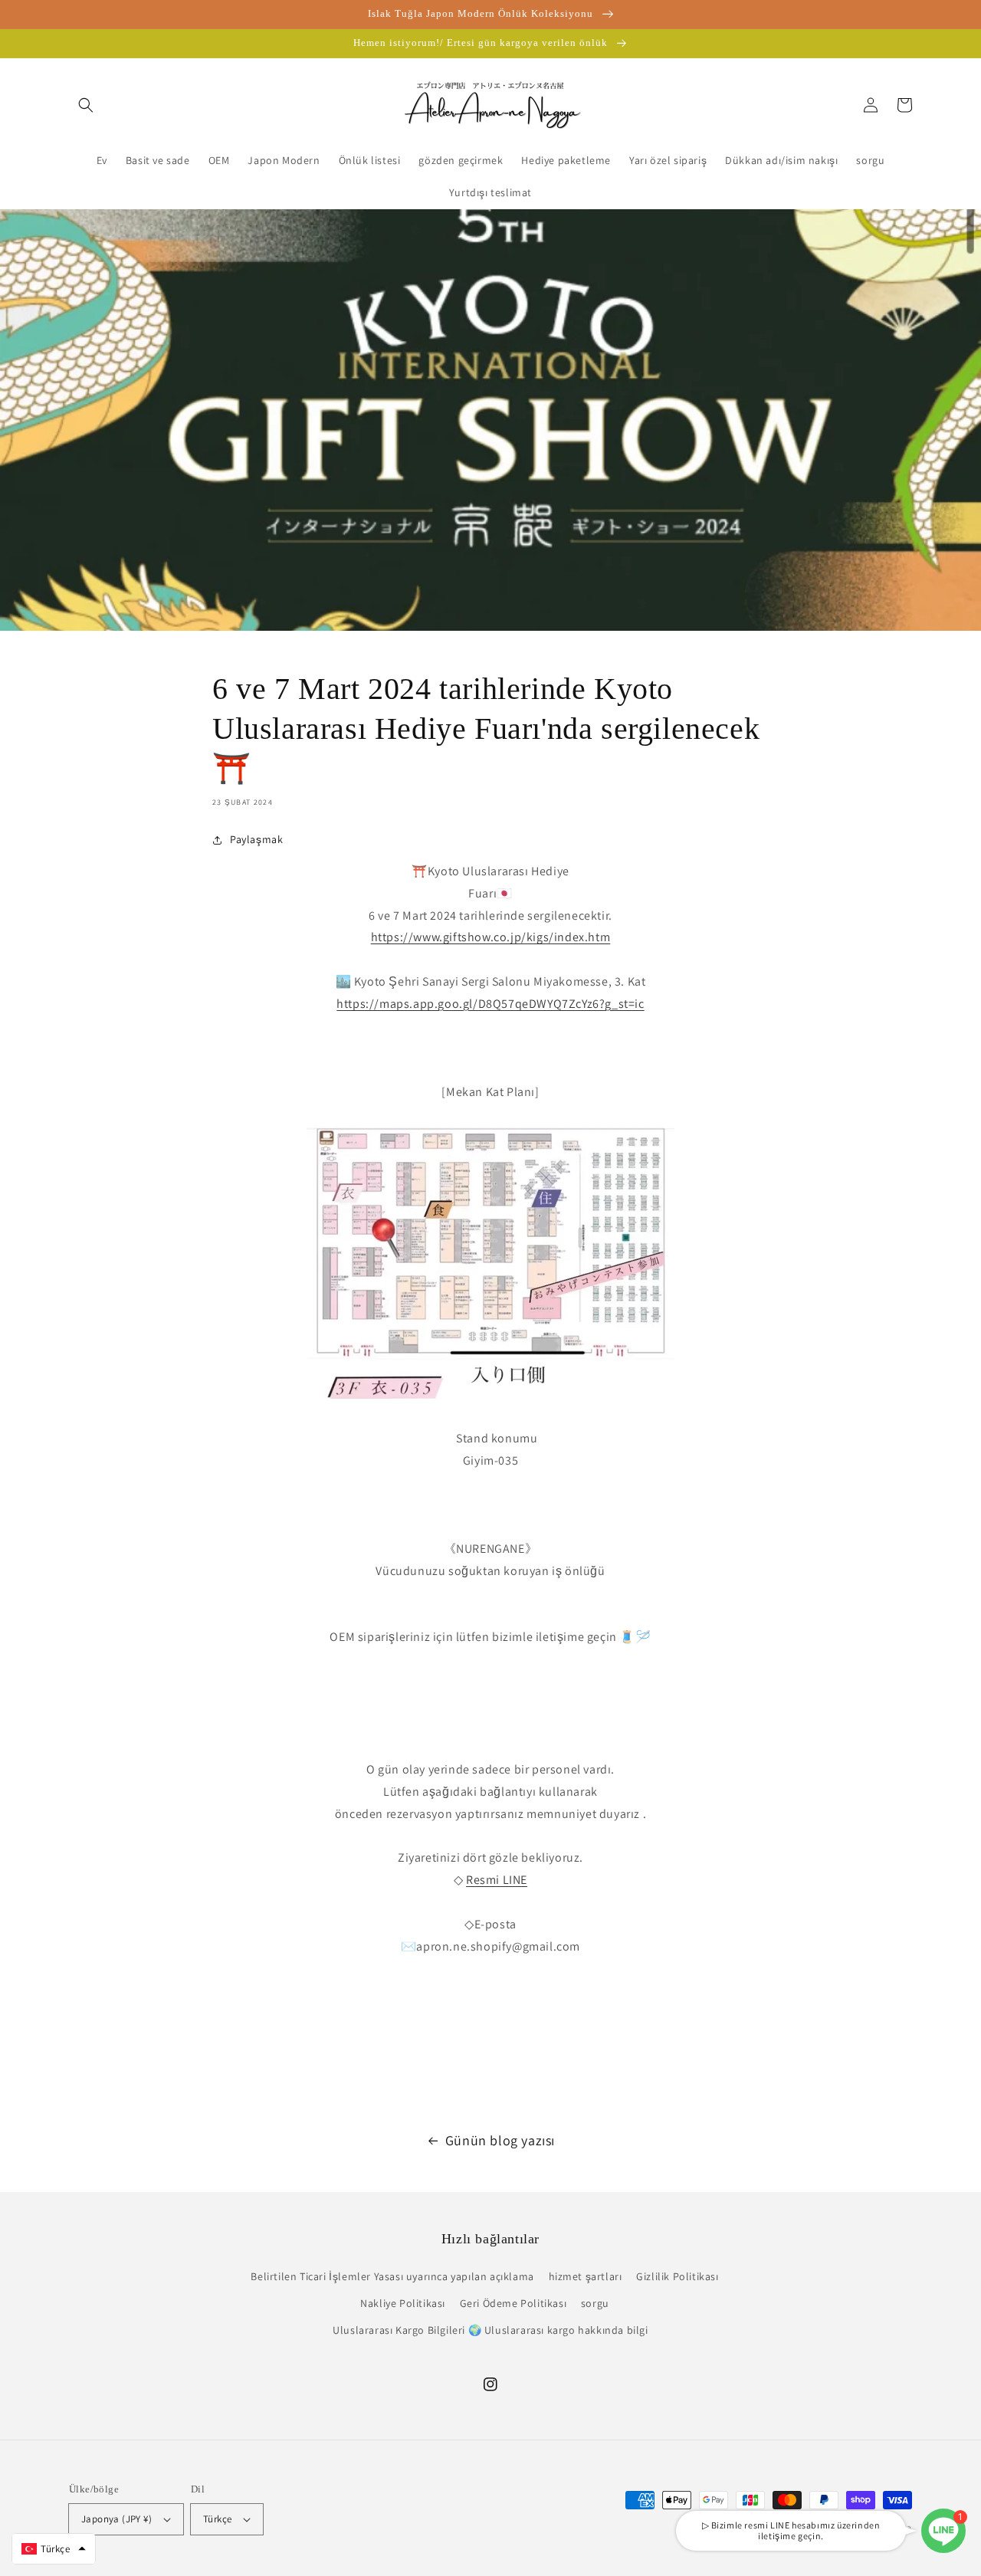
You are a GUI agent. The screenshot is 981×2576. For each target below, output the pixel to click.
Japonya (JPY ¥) (116, 2519)
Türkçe (217, 2519)
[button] (86, 105)
